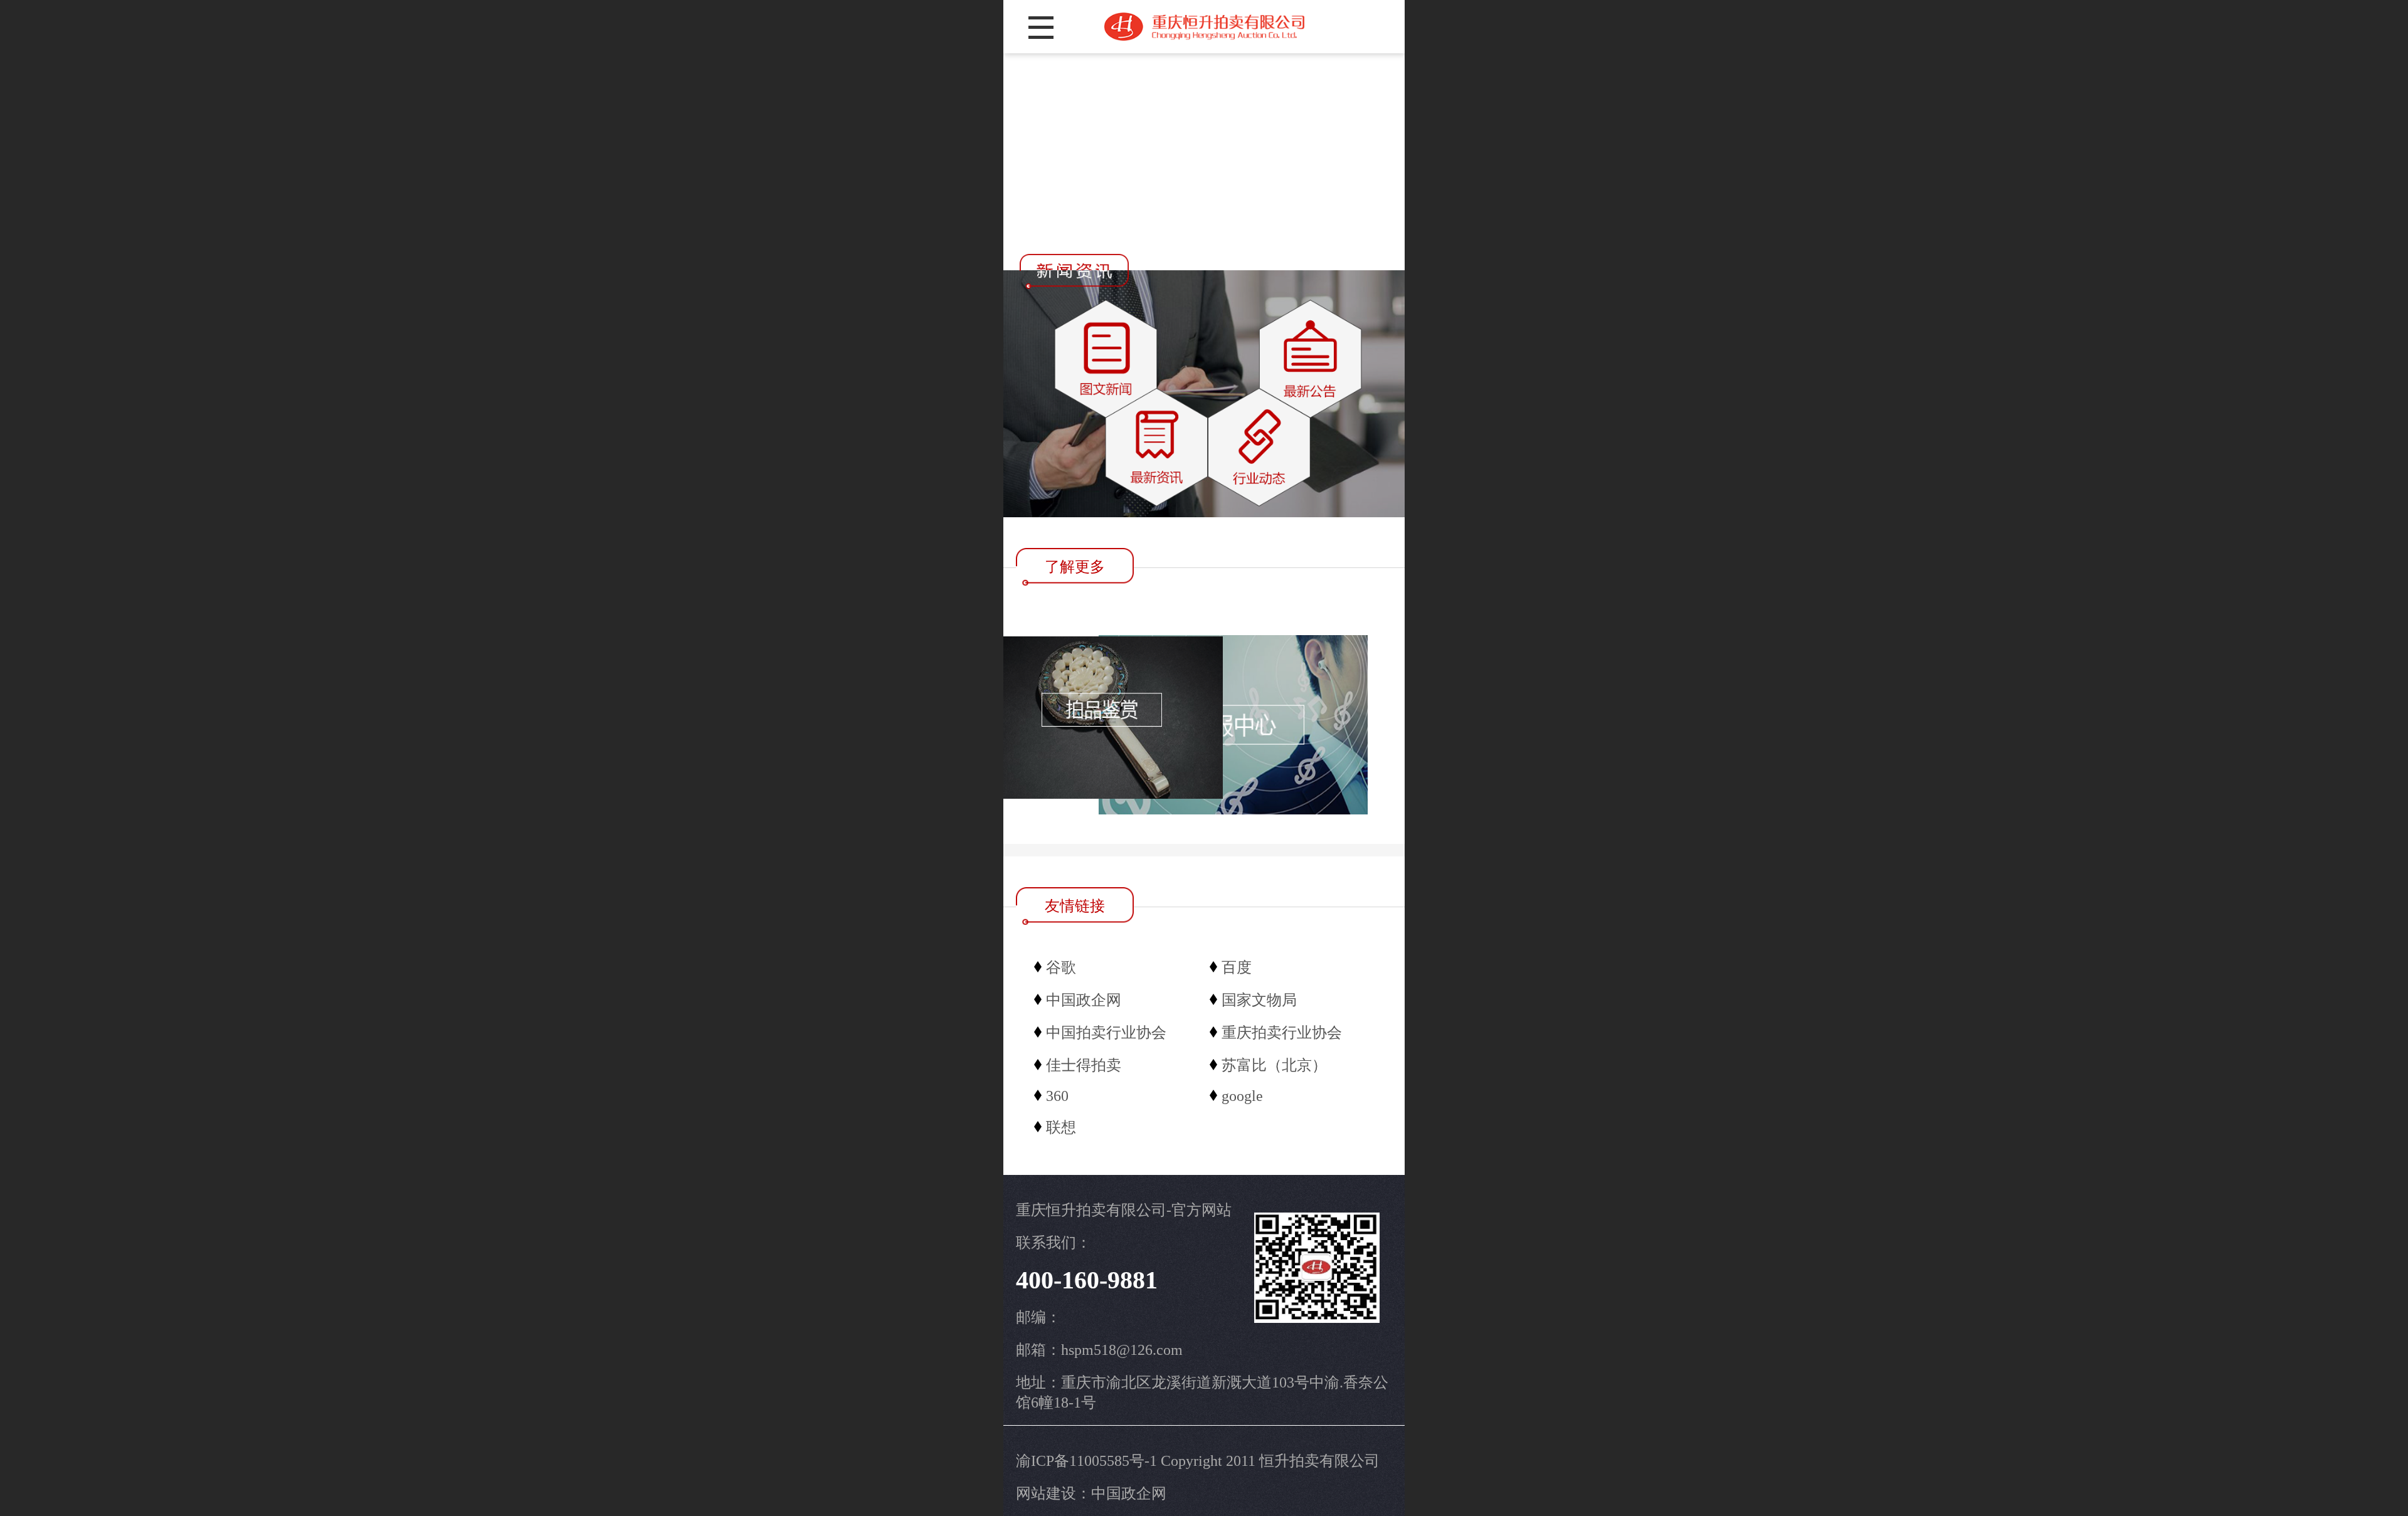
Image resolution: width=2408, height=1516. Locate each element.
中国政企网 (1084, 1000)
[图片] (1358, 717)
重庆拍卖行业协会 (1282, 1033)
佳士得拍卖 (1084, 1065)
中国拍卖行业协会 (1106, 1033)
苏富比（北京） (1274, 1065)
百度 (1237, 967)
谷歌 (1061, 967)
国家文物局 (1259, 1000)
